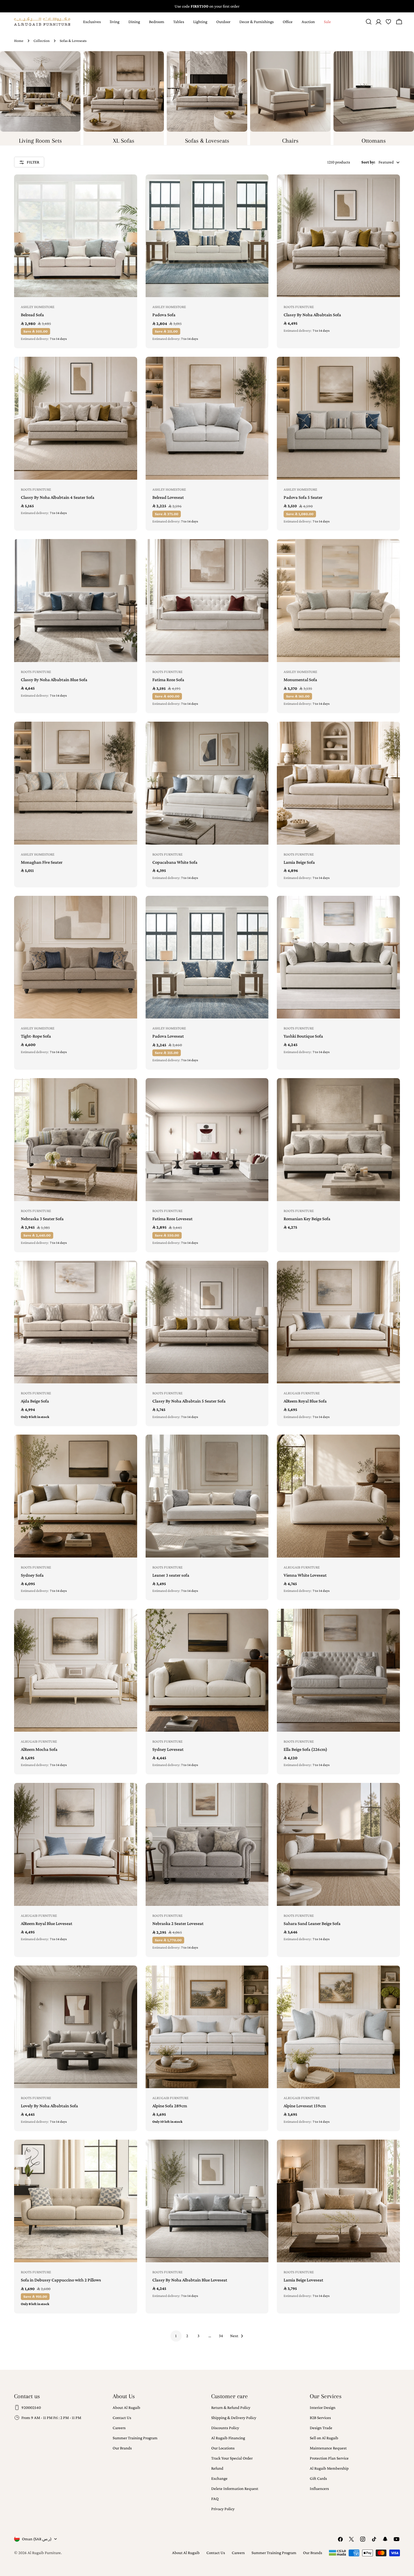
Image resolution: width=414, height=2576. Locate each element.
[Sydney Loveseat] (207, 1670)
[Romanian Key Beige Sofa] (338, 1140)
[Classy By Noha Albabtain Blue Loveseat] (207, 2201)
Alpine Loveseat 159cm (305, 2106)
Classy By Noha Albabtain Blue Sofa (54, 680)
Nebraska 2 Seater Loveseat (178, 1923)
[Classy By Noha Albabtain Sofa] (338, 236)
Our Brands (122, 2448)
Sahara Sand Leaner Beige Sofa (312, 1923)
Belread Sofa (32, 315)
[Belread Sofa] (76, 236)
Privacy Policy (223, 2509)
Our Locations (223, 2448)
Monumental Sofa (300, 680)
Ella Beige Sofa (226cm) (305, 1749)
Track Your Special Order (232, 2458)
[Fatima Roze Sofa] (207, 601)
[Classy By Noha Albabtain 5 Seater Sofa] (207, 1322)
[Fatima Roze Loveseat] (207, 1140)
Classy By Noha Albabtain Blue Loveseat (190, 2280)
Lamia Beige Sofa (299, 862)
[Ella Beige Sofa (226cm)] (338, 1670)
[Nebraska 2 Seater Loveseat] (207, 1844)
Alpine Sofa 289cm (170, 2106)
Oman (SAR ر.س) (37, 2539)
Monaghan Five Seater (42, 862)
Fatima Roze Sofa (168, 680)
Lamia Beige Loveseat (303, 2280)
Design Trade (321, 2428)
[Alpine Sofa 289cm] (207, 2027)
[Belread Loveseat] (207, 418)
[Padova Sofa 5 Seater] (338, 418)
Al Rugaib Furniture (44, 2553)
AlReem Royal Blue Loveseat (47, 1923)
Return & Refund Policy (231, 2407)
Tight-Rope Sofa (36, 1036)
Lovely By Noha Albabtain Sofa (49, 2106)
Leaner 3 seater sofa (171, 1575)
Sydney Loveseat (168, 1749)
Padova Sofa (164, 315)
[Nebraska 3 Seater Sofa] (76, 1140)
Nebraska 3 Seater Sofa (42, 1219)
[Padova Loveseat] (207, 957)
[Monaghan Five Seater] (76, 783)
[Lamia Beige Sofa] (338, 783)
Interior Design (323, 2407)
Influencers (319, 2489)
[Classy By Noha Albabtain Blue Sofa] (76, 601)
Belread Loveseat (168, 497)
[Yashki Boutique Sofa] (338, 957)
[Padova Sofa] (207, 236)
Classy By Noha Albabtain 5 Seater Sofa (189, 1401)
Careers (119, 2428)
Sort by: (368, 162)
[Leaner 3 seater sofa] (207, 1496)
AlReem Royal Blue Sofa (305, 1401)
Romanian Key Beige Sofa (307, 1219)
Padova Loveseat (168, 1036)
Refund (217, 2468)
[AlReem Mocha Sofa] (76, 1670)
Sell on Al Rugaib (324, 2438)
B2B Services (320, 2418)
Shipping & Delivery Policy (234, 2418)
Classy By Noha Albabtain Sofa (312, 315)
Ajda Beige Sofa (35, 1401)
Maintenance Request (328, 2448)
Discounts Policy (225, 2428)
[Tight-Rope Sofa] (76, 957)
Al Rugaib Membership (329, 2468)
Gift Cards (318, 2478)
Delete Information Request (235, 2489)
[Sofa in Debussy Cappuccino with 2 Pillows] (76, 2201)
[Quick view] (129, 187)
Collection (42, 41)
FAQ (215, 2499)
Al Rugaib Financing (228, 2438)
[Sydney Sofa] (76, 1496)
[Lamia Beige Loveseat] (338, 2201)
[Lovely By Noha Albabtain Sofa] (76, 2027)
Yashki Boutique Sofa (303, 1036)
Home (19, 41)
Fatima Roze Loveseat (172, 1219)
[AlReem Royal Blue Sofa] (338, 1322)
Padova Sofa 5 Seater (303, 497)
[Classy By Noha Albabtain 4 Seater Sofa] (76, 418)
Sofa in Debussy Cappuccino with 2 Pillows (61, 2280)
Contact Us (122, 2418)
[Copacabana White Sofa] (207, 783)
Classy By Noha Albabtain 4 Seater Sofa (58, 497)
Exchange (219, 2478)
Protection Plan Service (329, 2458)
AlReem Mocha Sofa (39, 1749)
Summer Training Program (135, 2438)
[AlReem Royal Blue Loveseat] (76, 1844)
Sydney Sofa (32, 1575)
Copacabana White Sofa (175, 862)
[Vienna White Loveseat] (338, 1496)
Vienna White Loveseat (305, 1575)
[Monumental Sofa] (338, 601)
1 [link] (176, 2336)
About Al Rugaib (126, 2407)
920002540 (31, 2407)
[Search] (369, 22)
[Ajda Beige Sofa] (76, 1322)
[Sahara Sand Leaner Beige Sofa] (338, 1844)
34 (221, 2336)
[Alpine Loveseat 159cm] (338, 2027)
